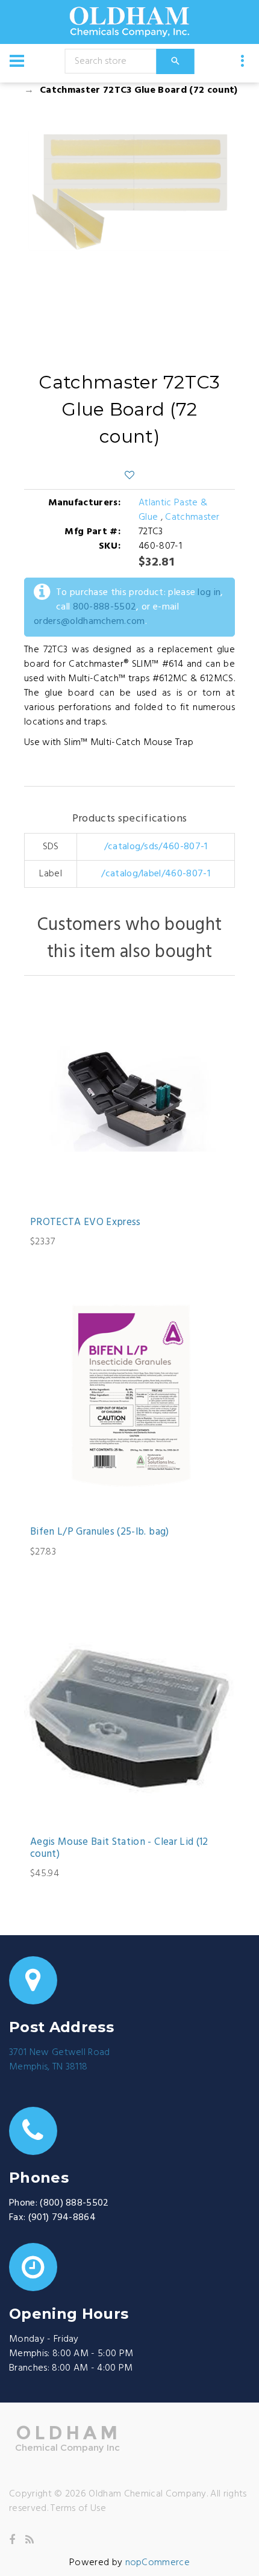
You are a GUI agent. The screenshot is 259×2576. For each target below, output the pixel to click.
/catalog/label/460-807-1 (156, 874)
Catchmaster (192, 517)
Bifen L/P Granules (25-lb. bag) (100, 1532)
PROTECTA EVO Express (86, 1223)
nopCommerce (158, 2563)
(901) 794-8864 (62, 2218)
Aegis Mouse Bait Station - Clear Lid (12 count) (119, 1849)
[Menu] (17, 61)
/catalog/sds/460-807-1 (156, 847)
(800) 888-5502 (74, 2203)
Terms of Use (78, 2509)
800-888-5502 (105, 607)
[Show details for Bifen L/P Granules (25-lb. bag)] (129, 1409)
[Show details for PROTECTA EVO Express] (129, 1099)
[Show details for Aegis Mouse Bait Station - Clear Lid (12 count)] (129, 1719)
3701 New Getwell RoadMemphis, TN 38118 (60, 2060)
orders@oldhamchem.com (89, 622)
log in (209, 593)
